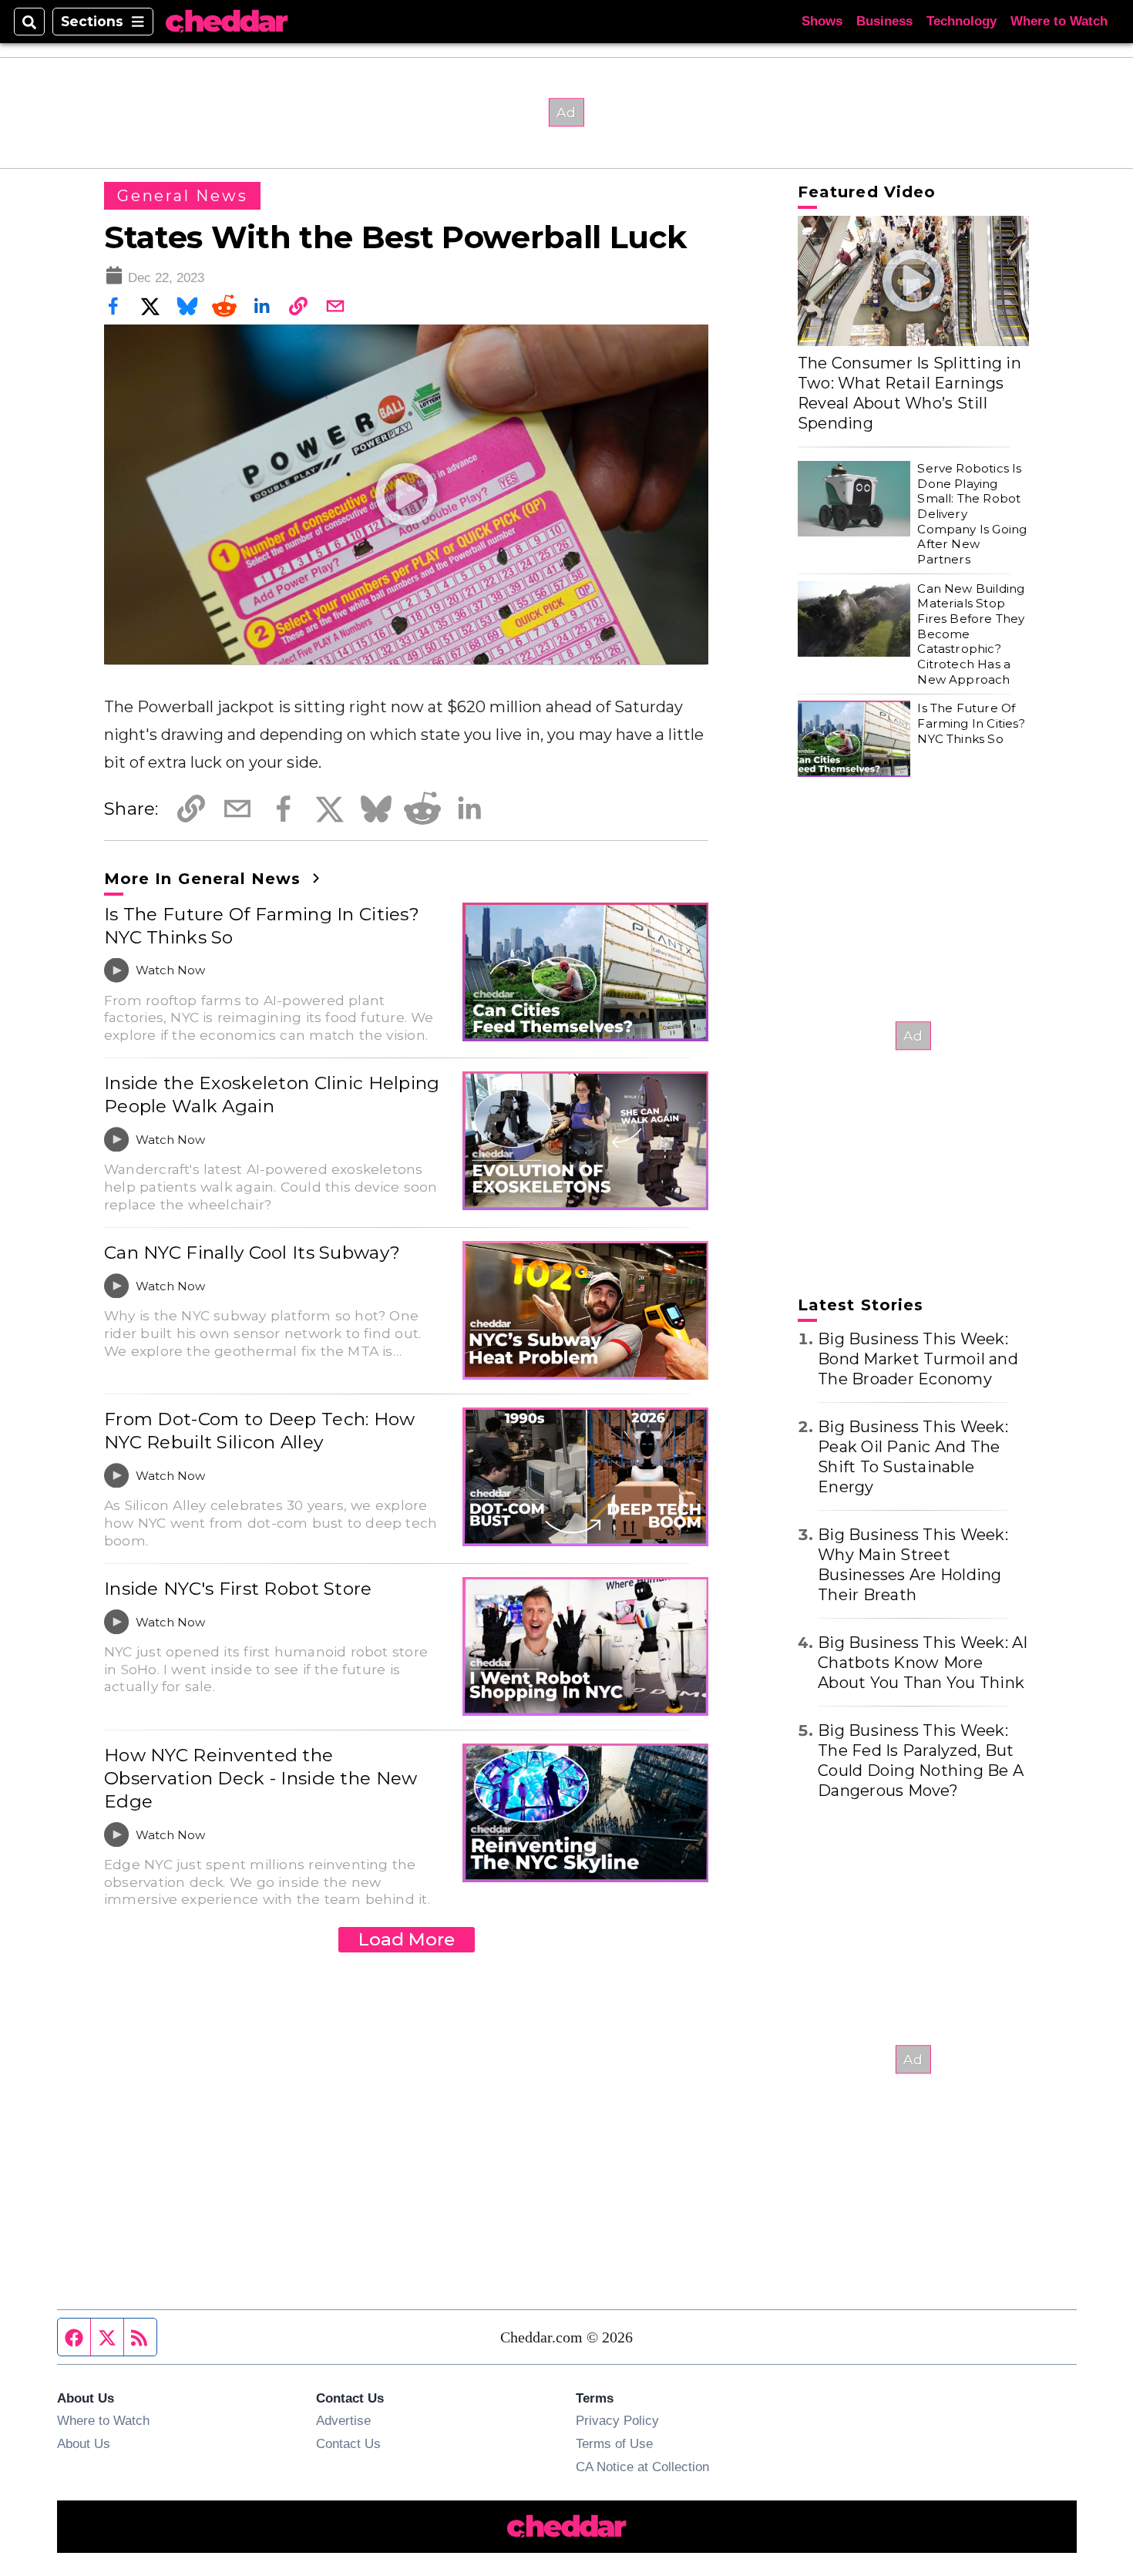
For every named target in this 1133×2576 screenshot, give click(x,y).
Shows (822, 21)
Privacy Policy (617, 2420)
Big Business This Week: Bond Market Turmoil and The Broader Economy (918, 1359)
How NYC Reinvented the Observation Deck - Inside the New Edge (261, 1778)
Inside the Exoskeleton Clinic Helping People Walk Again (272, 1095)
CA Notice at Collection (642, 2467)
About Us (84, 2443)
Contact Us (348, 2443)
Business (884, 21)
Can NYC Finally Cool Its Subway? (252, 1253)
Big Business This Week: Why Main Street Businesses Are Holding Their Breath (913, 1565)
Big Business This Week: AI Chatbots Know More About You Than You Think (923, 1663)
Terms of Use (614, 2443)
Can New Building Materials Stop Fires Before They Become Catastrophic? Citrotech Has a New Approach (971, 634)
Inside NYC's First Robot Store (238, 1589)
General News (182, 196)
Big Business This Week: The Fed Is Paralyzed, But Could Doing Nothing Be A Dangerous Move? (921, 1760)
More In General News (205, 879)
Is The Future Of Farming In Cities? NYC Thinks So (262, 926)
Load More (407, 1939)
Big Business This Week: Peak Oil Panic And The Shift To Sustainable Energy (913, 1457)
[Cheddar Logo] (227, 22)
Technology (962, 21)
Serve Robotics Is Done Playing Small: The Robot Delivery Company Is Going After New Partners (972, 514)
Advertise (343, 2420)
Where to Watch (1059, 21)
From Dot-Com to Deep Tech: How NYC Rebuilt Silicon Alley (260, 1431)
